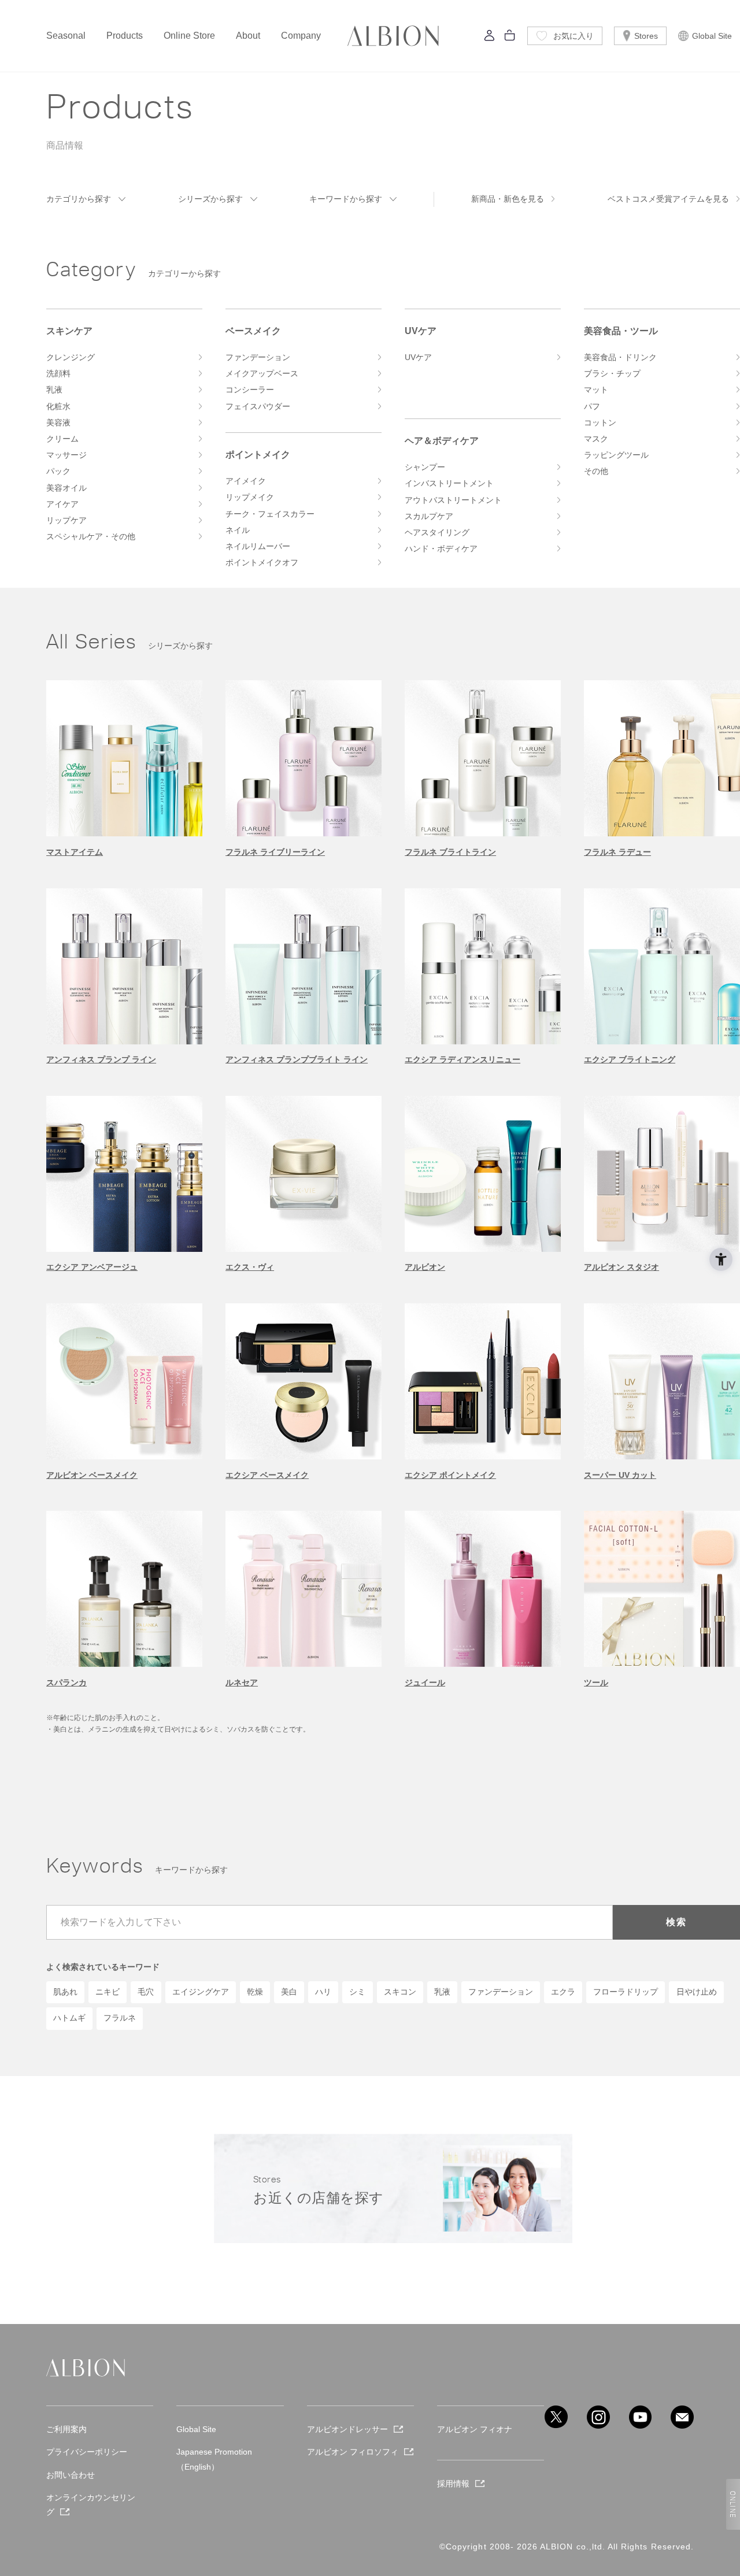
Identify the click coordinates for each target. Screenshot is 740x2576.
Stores (646, 36)
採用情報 (453, 2484)
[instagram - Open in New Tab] (598, 2417)
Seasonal (66, 36)
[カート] (510, 38)
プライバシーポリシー (87, 2452)
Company (301, 36)
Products (125, 36)
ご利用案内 (66, 2429)
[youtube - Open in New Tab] (641, 2417)
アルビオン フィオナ (475, 2429)
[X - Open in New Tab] (556, 2417)
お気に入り (573, 36)
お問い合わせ (71, 2475)
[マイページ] (490, 38)
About (248, 36)
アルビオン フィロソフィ (353, 2452)
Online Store (189, 36)
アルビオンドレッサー (347, 2429)
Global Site (712, 36)
